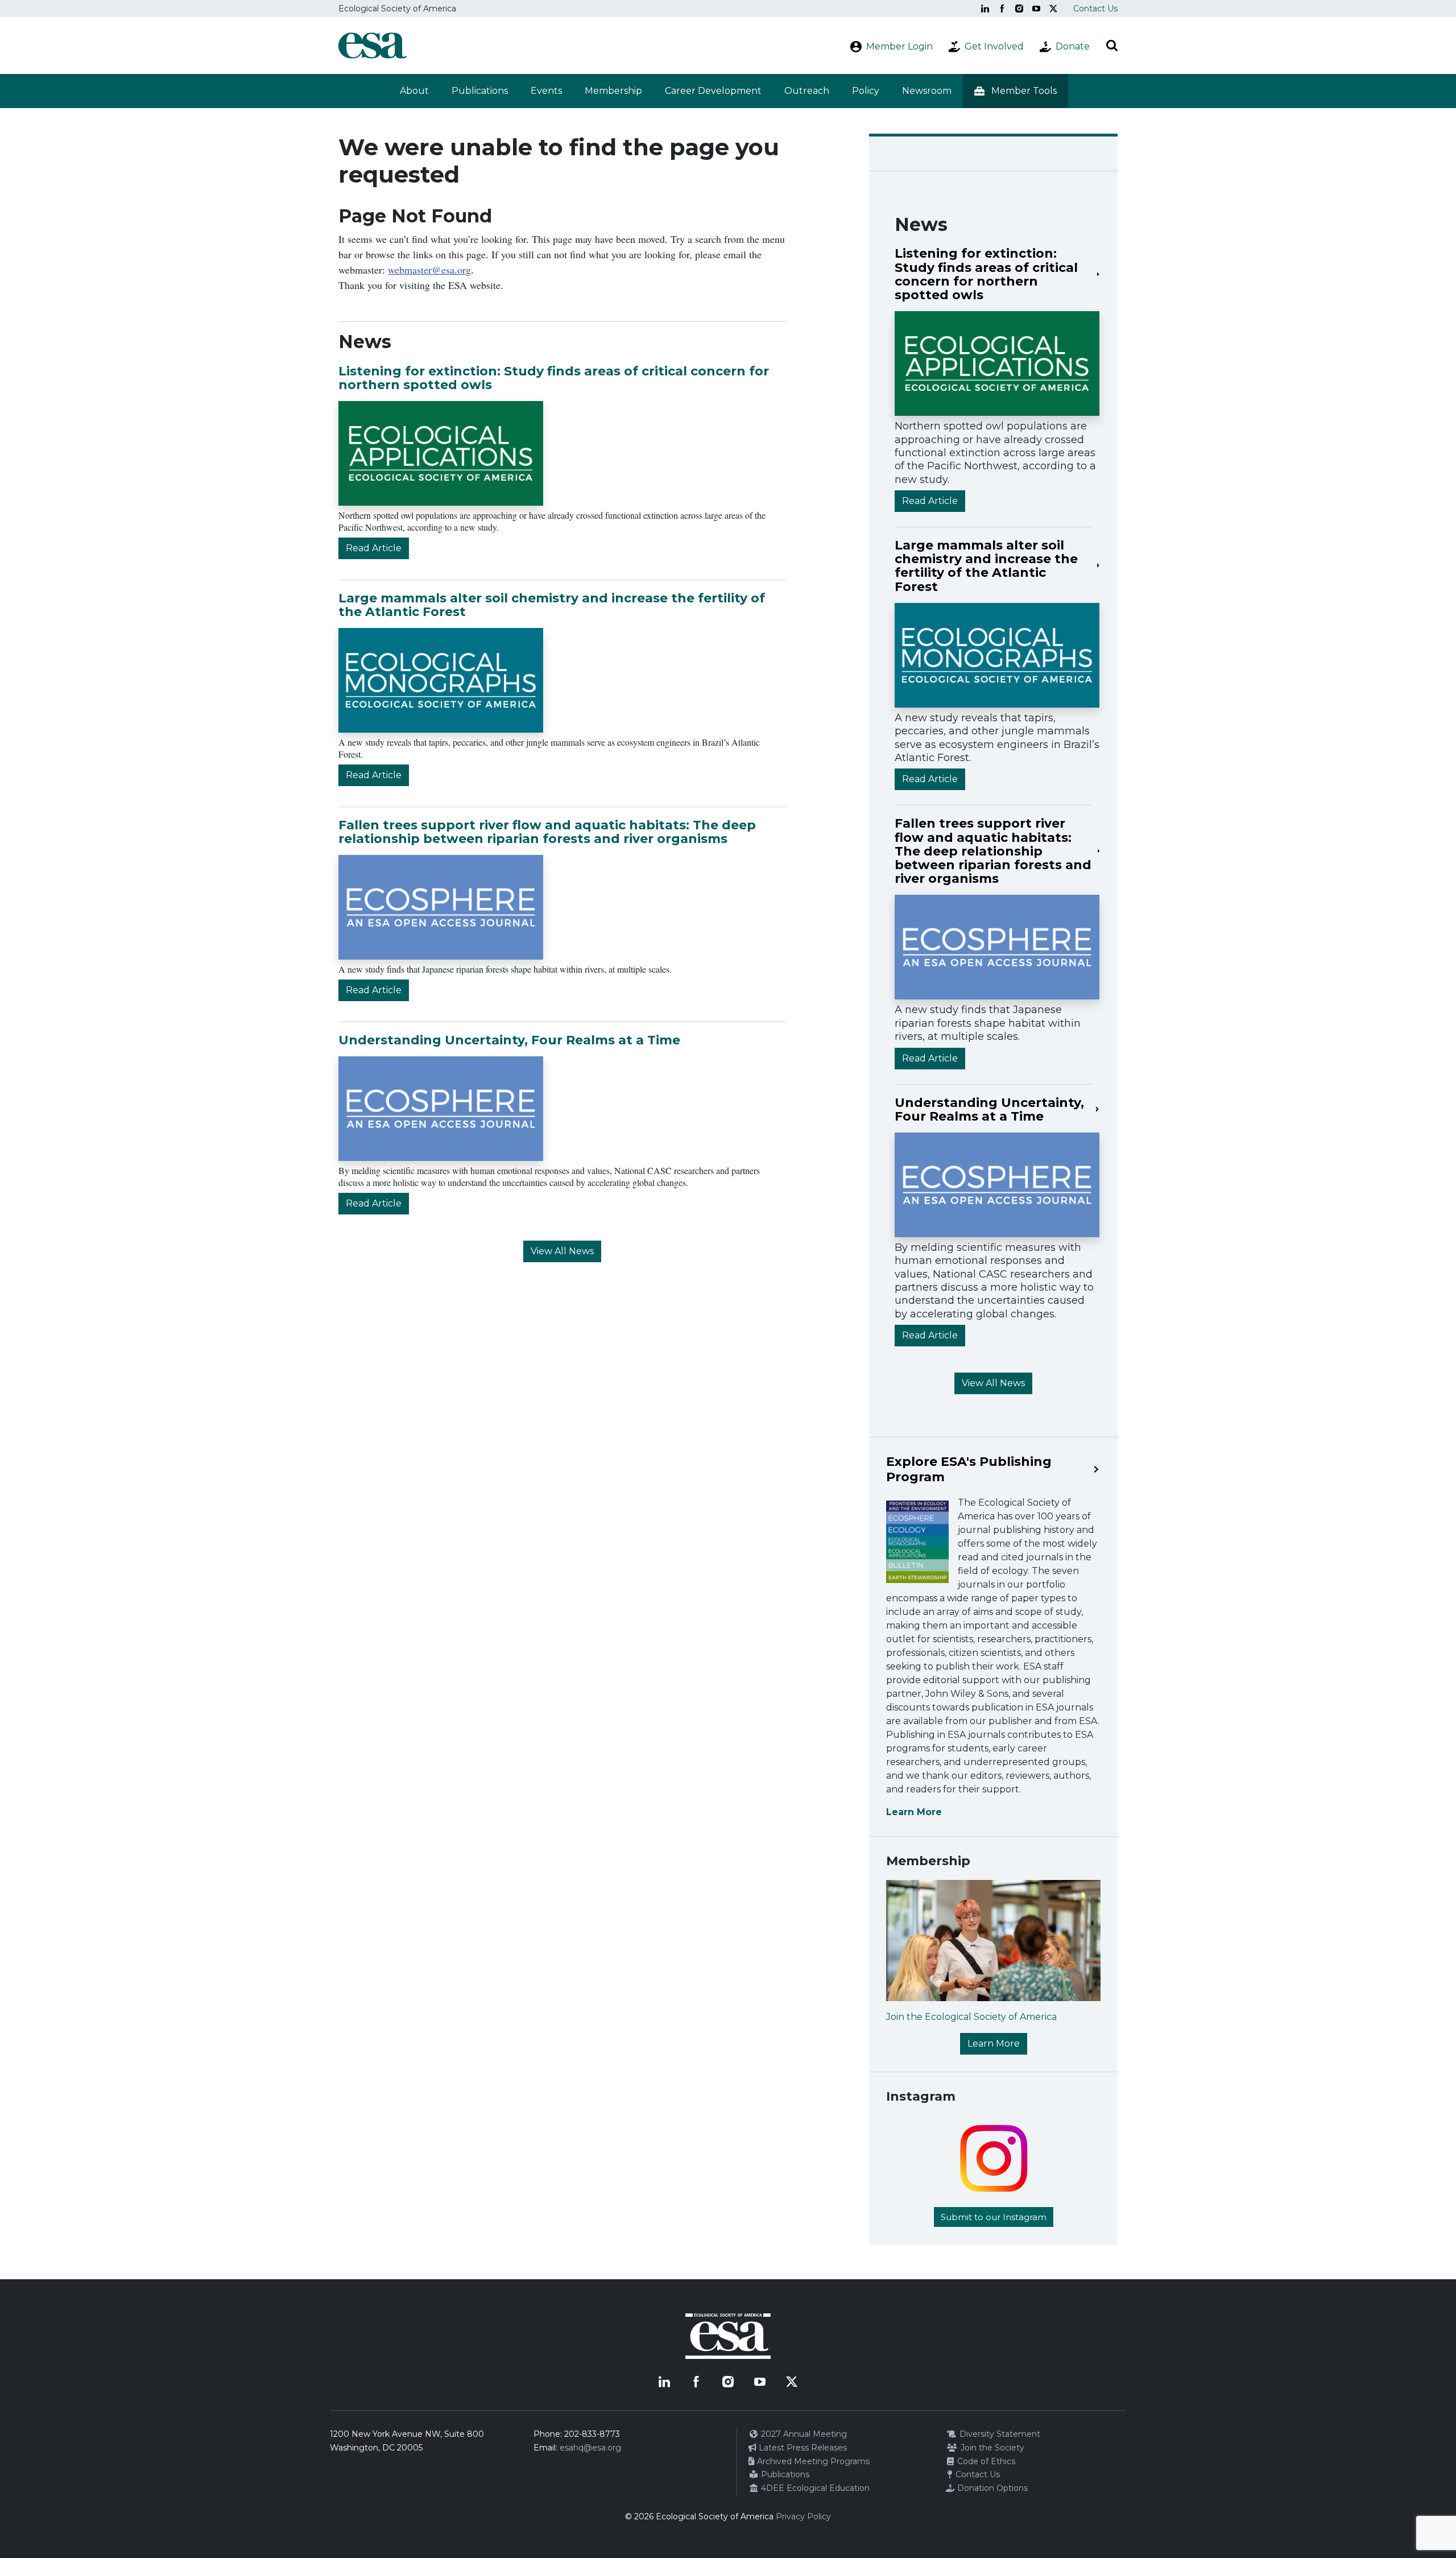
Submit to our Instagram (994, 2217)
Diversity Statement (999, 2434)
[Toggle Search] (1112, 46)
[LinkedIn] (985, 9)
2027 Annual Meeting (803, 2434)
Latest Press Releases (802, 2448)
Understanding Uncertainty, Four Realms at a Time (509, 1040)
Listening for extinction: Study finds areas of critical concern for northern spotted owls (554, 378)
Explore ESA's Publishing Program (969, 1469)
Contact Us (1095, 9)
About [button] (414, 91)
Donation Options (991, 2488)
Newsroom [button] (927, 91)
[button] (1016, 91)
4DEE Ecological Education (814, 2488)
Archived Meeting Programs (812, 2461)
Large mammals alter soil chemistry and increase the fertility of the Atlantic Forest (552, 605)
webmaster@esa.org (429, 270)
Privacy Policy (803, 2516)
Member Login (899, 46)
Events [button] (546, 91)
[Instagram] (1019, 9)
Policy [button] (866, 91)
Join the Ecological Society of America (971, 2017)
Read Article (374, 548)
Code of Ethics (985, 2461)
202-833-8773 (592, 2434)
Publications (480, 91)
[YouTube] (1036, 9)
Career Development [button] (713, 91)
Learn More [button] (994, 2043)
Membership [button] (613, 91)
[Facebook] (1002, 9)
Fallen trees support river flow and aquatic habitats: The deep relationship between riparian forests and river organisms (547, 832)
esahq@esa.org (590, 2448)
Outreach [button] (807, 91)
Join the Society (991, 2448)
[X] (1053, 9)
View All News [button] (562, 1251)
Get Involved (994, 46)
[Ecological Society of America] (373, 46)
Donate (1073, 46)
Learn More (914, 1812)
